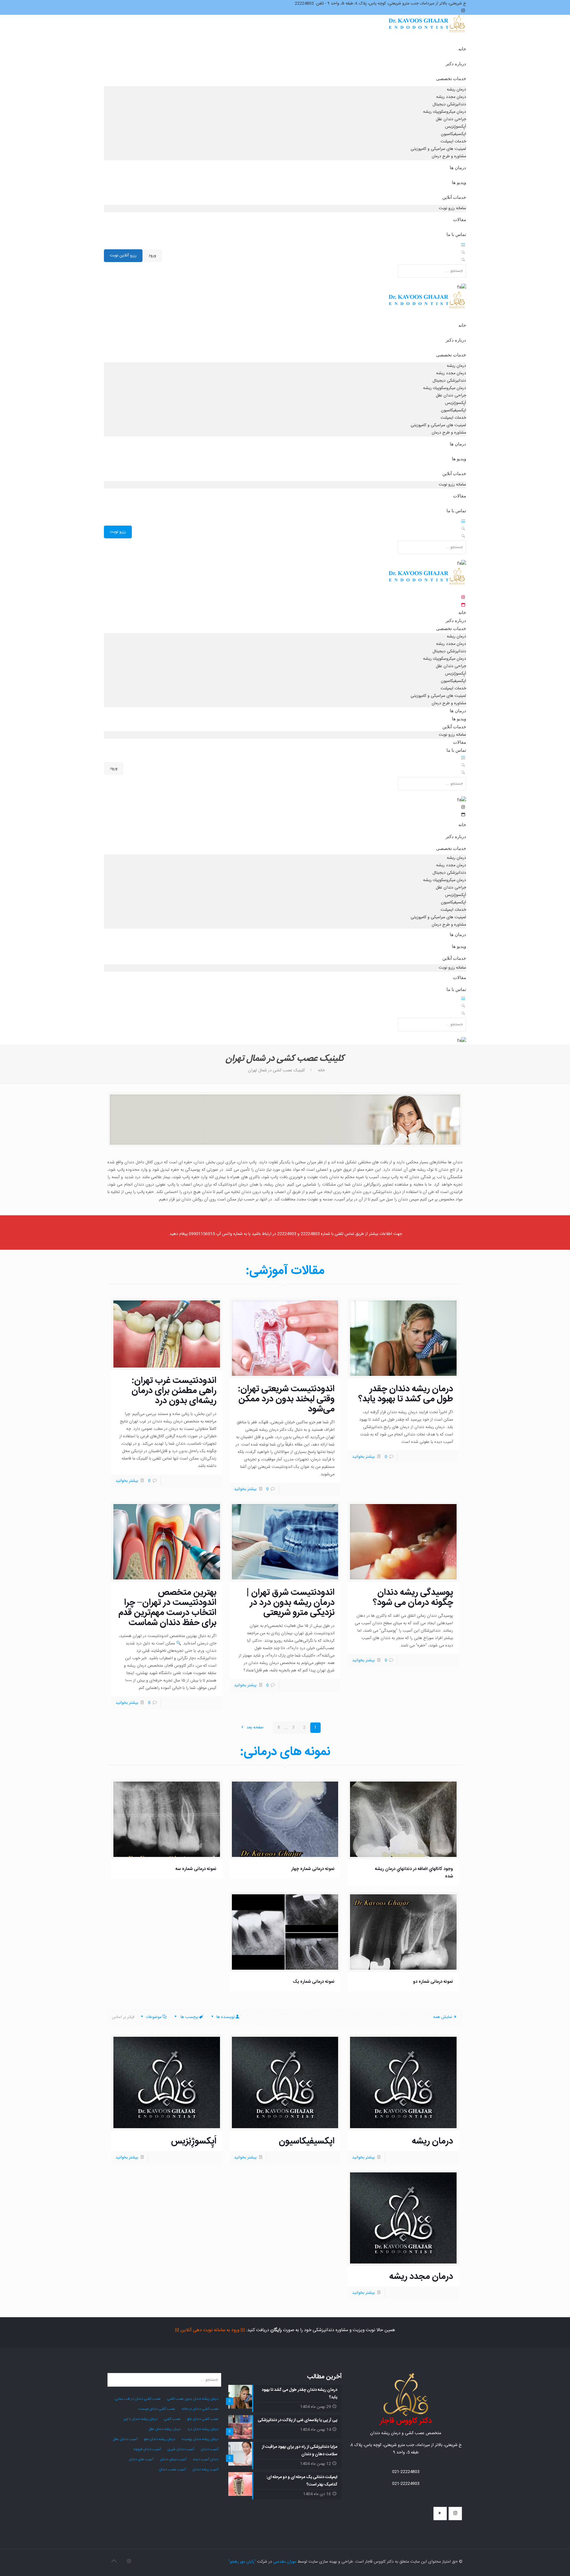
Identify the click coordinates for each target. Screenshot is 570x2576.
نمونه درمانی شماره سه (196, 1869)
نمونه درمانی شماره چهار (313, 1869)
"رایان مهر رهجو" (242, 2562)
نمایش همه (443, 2017)
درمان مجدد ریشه (421, 2277)
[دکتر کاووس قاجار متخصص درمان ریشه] (427, 30)
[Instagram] (129, 2562)
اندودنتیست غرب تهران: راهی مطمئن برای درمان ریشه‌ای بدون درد (174, 1391)
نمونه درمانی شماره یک (314, 1982)
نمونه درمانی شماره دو (433, 1982)
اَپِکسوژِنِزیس (194, 2141)
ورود (152, 256)
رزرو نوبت (118, 532)
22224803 (310, 1234)
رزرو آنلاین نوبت (123, 256)
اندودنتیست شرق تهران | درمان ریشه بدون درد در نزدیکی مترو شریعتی (290, 1603)
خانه (321, 1070)
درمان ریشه (432, 2141)
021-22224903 (406, 2484)
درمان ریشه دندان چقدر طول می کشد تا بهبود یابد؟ (406, 1394)
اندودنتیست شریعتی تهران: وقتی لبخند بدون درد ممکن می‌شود (286, 1399)
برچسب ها (189, 2017)
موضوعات (154, 2017)
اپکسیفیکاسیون (307, 2141)
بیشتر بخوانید (363, 1457)
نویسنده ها (225, 2017)
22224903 (287, 1234)
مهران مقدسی (285, 2562)
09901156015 (202, 1234)
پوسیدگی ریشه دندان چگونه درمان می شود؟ (413, 1598)
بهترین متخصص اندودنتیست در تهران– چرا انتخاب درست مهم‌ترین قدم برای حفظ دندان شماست (167, 1608)
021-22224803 (406, 2472)
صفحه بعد (254, 1728)
